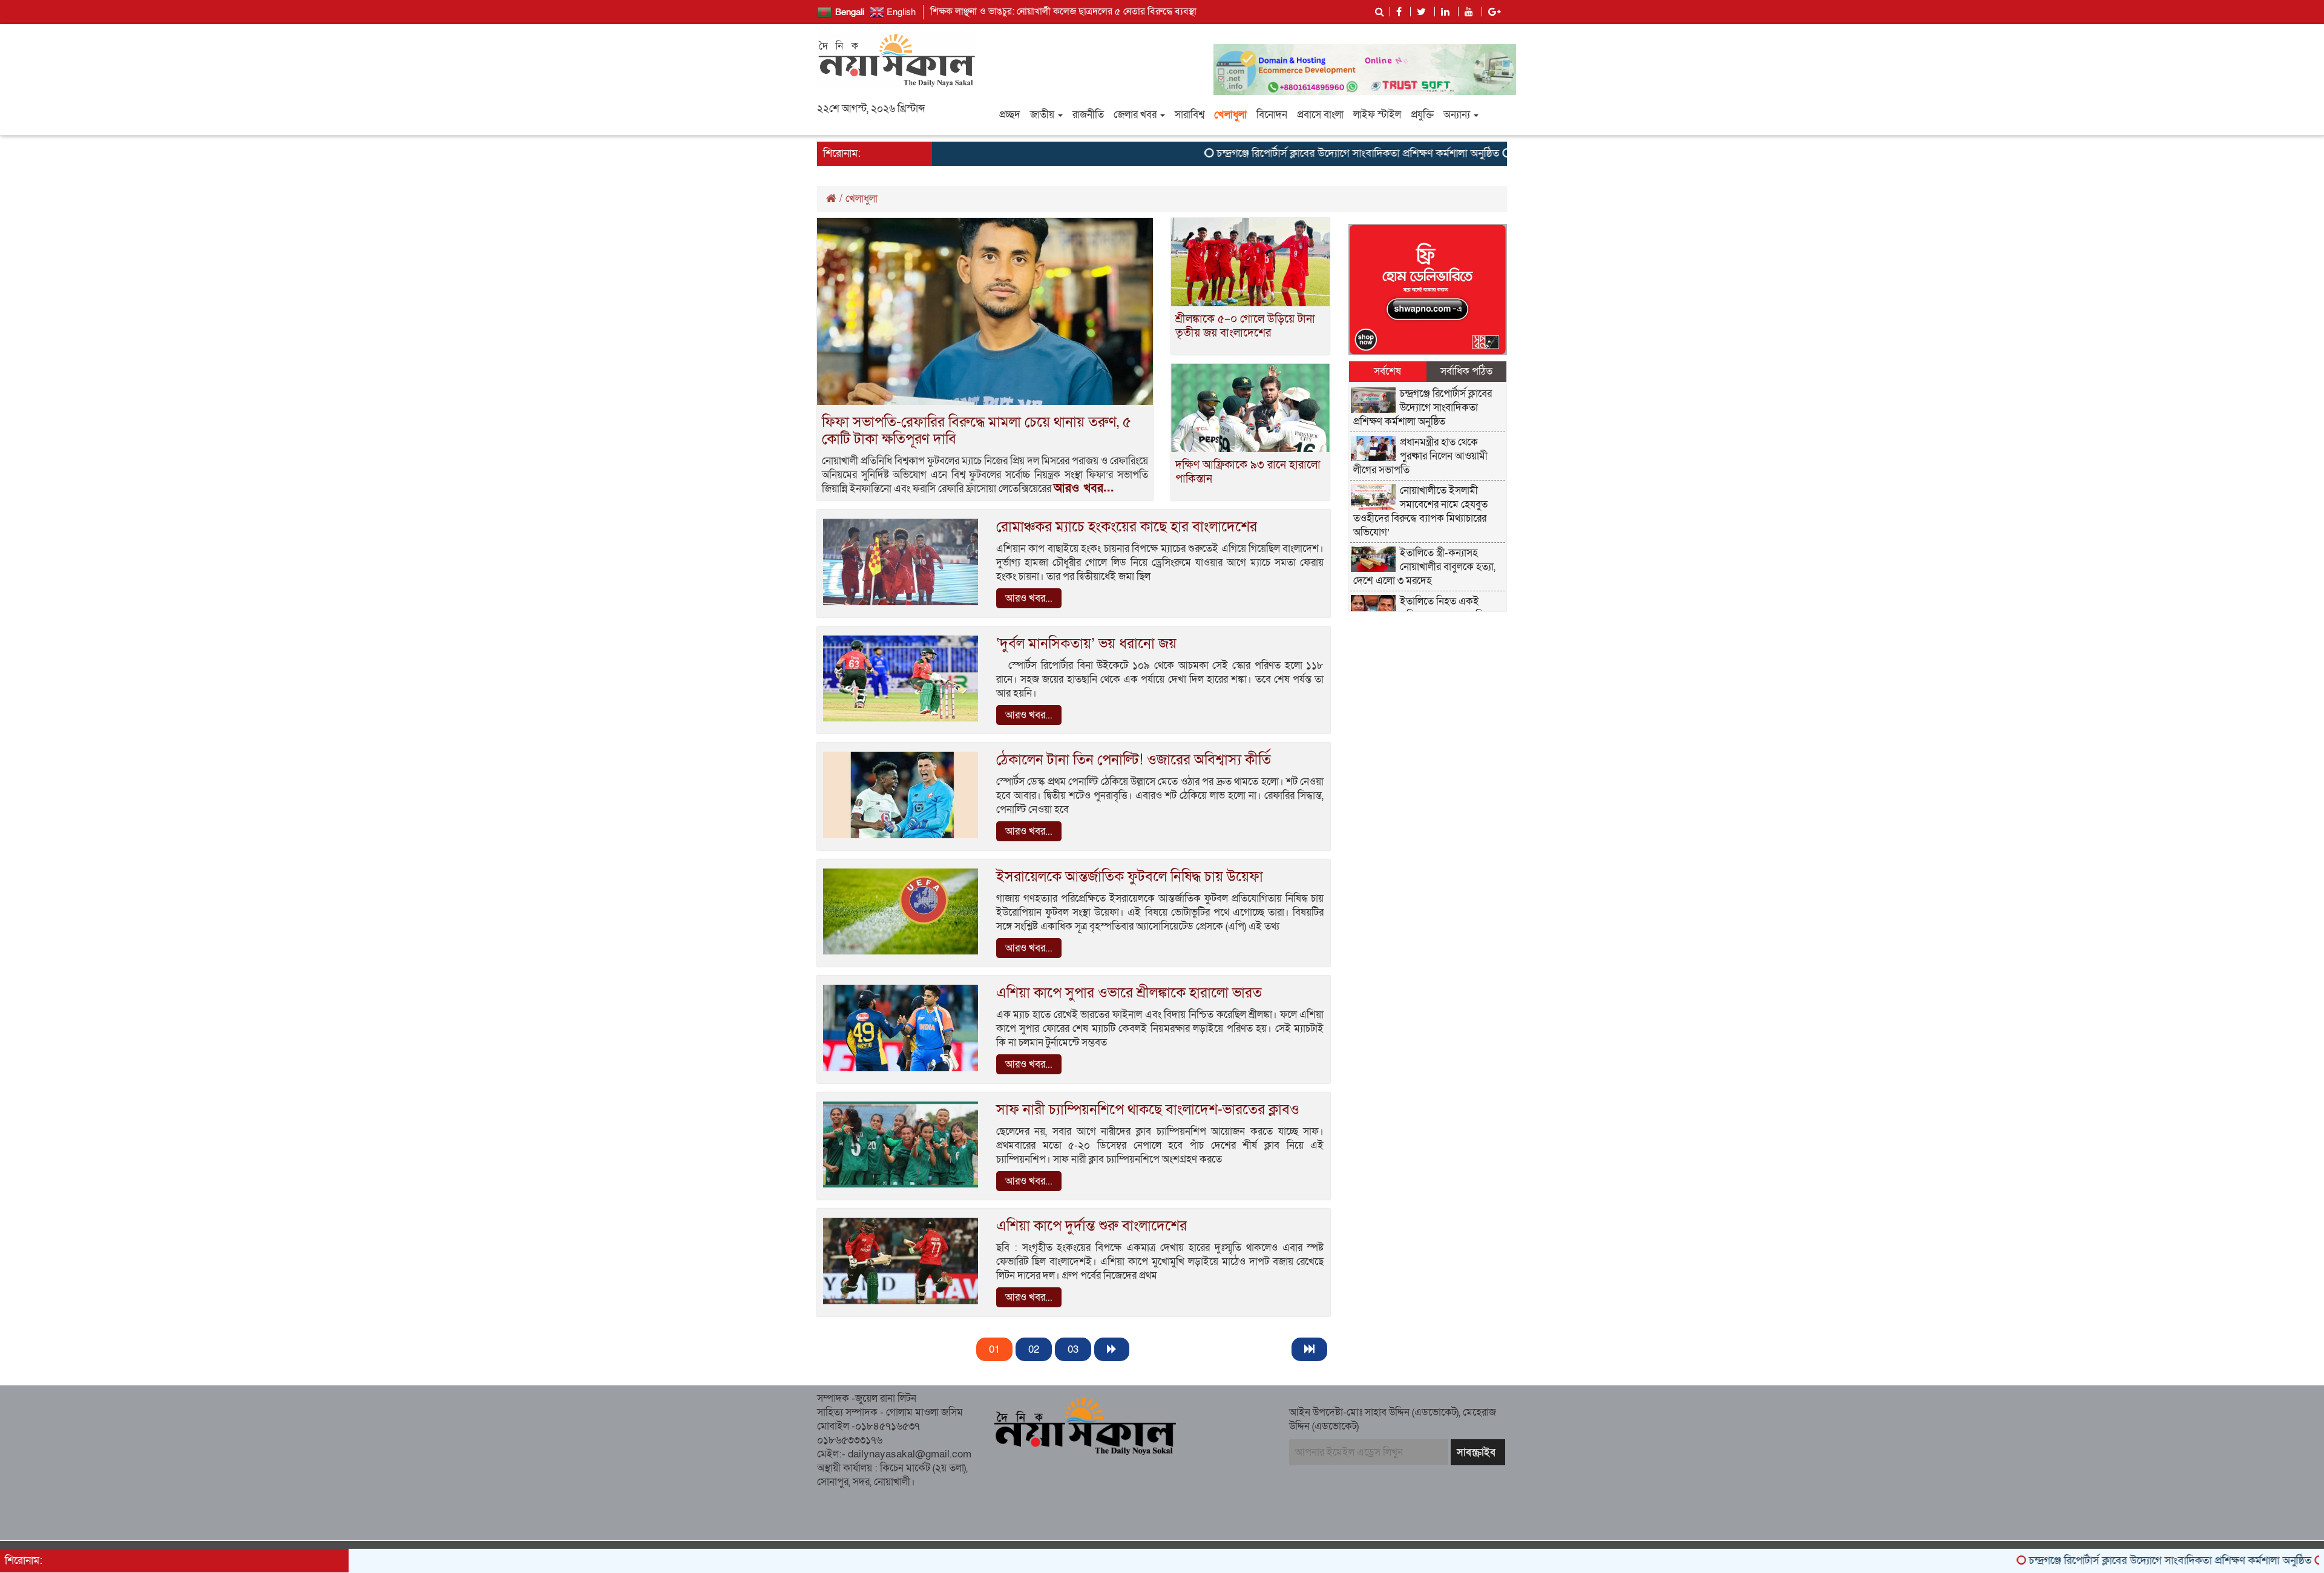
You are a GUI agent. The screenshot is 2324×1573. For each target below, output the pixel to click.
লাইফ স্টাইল (1377, 115)
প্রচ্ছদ (1010, 115)
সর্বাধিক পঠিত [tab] (1466, 371)
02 (1034, 1349)
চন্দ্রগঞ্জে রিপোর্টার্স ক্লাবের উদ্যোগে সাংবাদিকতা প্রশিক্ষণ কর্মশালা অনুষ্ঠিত (1274, 153)
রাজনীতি (1088, 115)
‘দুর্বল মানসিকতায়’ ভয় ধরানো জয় (1086, 644)
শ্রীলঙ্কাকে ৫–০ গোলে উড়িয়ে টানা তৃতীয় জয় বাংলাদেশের (1245, 326)
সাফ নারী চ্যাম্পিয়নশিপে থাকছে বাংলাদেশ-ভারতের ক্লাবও (1148, 1110)
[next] (1112, 1349)
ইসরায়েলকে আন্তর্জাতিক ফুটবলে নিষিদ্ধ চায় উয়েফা (1130, 877)
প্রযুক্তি (1422, 115)
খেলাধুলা (1230, 115)
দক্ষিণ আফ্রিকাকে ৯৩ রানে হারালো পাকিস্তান (1248, 472)
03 (1073, 1349)
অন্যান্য (1458, 115)
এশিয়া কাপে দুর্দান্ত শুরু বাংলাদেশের (1091, 1226)
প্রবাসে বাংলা (1320, 115)
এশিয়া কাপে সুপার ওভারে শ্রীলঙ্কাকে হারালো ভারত (1129, 993)
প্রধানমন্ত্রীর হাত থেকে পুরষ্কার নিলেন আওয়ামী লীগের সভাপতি (1421, 456)
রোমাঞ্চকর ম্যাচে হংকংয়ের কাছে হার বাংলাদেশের (1127, 527)
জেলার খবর (1136, 115)
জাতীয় (1043, 115)
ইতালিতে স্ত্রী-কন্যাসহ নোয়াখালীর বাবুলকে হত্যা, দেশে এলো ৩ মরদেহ (1425, 567)
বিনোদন (1272, 115)
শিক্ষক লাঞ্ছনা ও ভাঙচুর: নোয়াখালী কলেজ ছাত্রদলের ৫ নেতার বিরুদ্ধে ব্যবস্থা (1063, 11)
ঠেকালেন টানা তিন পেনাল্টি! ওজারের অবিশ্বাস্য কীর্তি (1134, 760)
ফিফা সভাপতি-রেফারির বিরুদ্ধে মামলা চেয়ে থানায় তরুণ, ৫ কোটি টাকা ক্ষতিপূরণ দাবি (977, 431)
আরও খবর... (1084, 488)
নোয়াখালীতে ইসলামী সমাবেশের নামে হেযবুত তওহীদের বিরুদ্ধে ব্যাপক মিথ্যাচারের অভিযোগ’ (1421, 511)
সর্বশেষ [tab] (1387, 371)
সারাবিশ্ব (1190, 115)
